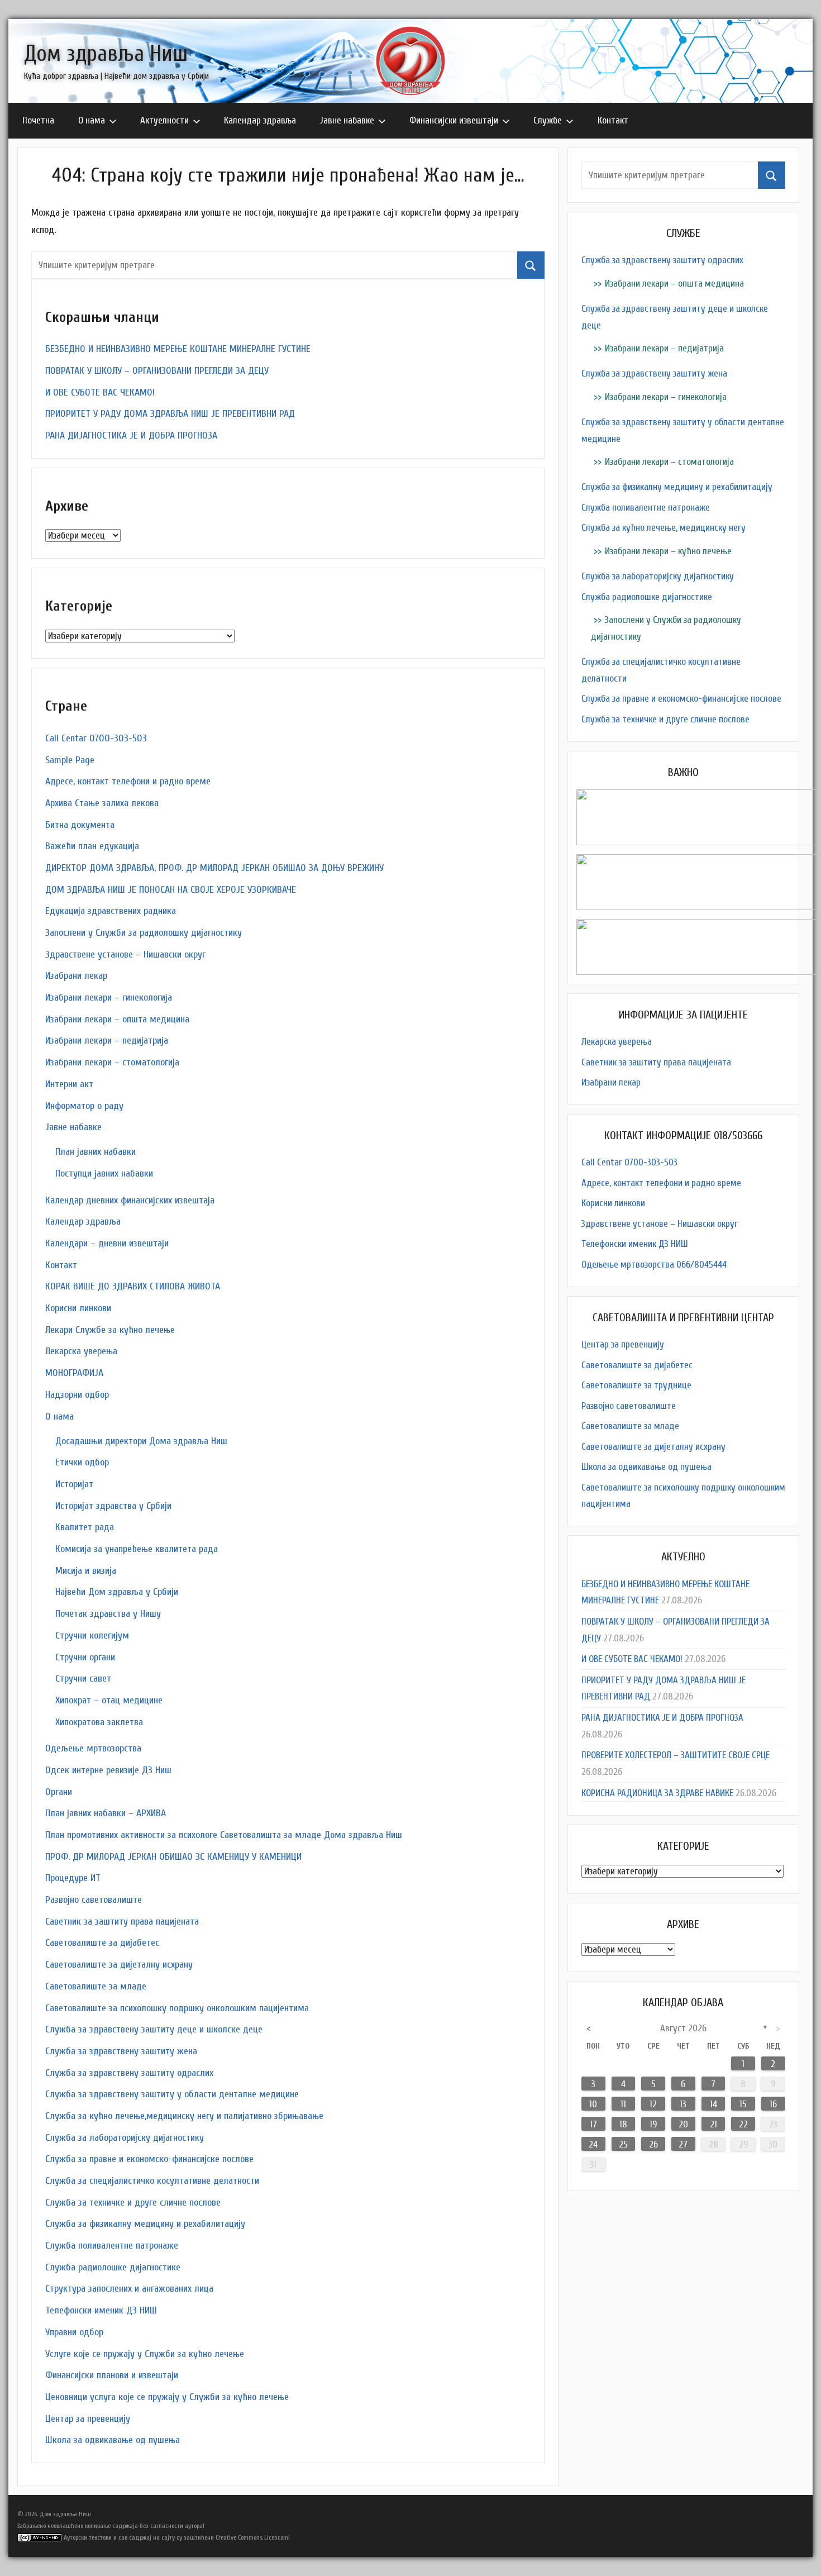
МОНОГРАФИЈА (74, 1373)
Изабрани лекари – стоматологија (112, 1062)
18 (623, 2124)
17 (593, 2124)
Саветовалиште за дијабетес (102, 1943)
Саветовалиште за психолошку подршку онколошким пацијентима (177, 2008)
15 (743, 2104)
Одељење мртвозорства (93, 1748)
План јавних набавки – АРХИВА (106, 1813)
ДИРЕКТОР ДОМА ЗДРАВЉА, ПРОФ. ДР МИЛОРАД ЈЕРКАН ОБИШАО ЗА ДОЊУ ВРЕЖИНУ (214, 868)
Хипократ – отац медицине (109, 1700)
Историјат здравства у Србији (113, 1506)
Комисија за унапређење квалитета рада (137, 1549)
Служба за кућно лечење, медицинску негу (664, 528)
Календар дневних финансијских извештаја (130, 1200)
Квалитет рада (85, 1527)
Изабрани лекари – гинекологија (109, 997)
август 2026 (683, 2028)
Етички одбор (82, 1462)
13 (683, 2104)
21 (713, 2124)
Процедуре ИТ (73, 1878)
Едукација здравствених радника (111, 911)
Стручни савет (83, 1679)
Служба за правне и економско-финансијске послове (149, 2159)
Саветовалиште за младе (96, 1986)
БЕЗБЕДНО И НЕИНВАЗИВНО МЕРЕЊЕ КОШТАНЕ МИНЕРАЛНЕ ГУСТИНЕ (178, 349)
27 (683, 2144)
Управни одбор (74, 2332)
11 (623, 2104)
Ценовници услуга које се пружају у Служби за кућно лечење (167, 2397)
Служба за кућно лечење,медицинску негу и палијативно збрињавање (184, 2116)
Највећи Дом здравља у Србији (117, 1592)
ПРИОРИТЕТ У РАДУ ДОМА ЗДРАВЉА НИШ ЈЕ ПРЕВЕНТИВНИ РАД (170, 414)
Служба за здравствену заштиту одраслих (129, 2073)
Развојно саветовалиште (94, 1900)
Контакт (613, 120)
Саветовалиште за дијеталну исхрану (119, 1965)
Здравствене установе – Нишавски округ (125, 954)
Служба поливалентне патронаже (112, 2246)
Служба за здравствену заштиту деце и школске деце (154, 2029)
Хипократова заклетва (99, 1722)
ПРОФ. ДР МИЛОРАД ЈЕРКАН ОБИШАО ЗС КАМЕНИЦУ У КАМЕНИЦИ (173, 1857)
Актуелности (164, 120)
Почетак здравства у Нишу (108, 1614)
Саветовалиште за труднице (636, 1385)
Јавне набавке (347, 120)
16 (773, 2104)
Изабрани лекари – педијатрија (107, 1041)
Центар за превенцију (88, 2419)
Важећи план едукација (92, 846)
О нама (92, 120)
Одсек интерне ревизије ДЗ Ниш (108, 1770)
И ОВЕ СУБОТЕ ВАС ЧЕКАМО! (100, 392)
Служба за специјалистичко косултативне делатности (152, 2181)
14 (713, 2104)
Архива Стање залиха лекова (102, 803)
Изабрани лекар (76, 976)
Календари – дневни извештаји (107, 1243)
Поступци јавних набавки (104, 1173)
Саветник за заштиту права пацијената (122, 1922)
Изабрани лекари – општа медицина (117, 1019)
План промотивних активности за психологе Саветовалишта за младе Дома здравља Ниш (224, 1835)
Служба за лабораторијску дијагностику (125, 2138)
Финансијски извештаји (454, 120)
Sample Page (70, 760)
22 (743, 2124)
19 (653, 2124)
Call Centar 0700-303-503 (96, 738)
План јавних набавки (96, 1152)
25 (623, 2144)
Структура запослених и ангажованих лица (129, 2289)
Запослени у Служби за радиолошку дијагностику (144, 933)
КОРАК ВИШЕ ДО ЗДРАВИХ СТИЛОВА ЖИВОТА (133, 1286)
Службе (548, 120)
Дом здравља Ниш (106, 54)
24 (593, 2144)
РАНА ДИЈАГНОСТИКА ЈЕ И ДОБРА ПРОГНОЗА (131, 435)
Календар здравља (260, 120)
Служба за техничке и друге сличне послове (133, 2203)
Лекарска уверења (81, 1351)
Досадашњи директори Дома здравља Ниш (141, 1441)
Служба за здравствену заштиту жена (121, 2051)
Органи (59, 1792)
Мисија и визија (86, 1571)
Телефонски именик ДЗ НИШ (101, 2310)
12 (653, 2104)
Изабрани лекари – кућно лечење (668, 551)
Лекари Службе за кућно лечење (110, 1330)
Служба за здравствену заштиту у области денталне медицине (172, 2094)
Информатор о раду (84, 1106)
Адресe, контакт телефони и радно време (128, 781)
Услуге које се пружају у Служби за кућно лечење (145, 2354)
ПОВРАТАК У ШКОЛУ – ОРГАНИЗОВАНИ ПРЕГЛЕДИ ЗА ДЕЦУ (157, 371)
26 (653, 2144)
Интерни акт (69, 1084)
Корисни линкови (78, 1308)
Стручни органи (85, 1657)
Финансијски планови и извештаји (112, 2375)
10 (593, 2104)
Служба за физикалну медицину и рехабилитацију (145, 2224)
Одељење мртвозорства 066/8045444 (654, 1265)
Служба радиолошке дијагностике (113, 2267)
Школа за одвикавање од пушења (113, 2440)
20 (683, 2124)
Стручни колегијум (92, 1635)
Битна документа (80, 825)
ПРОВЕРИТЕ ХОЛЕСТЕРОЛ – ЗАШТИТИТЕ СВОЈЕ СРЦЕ (676, 1755)
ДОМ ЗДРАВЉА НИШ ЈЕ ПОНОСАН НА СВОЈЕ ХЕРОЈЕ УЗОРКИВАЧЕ (171, 890)
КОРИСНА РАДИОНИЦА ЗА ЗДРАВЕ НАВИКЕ (657, 1793)
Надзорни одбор (77, 1395)
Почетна (38, 120)
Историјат (74, 1484)
